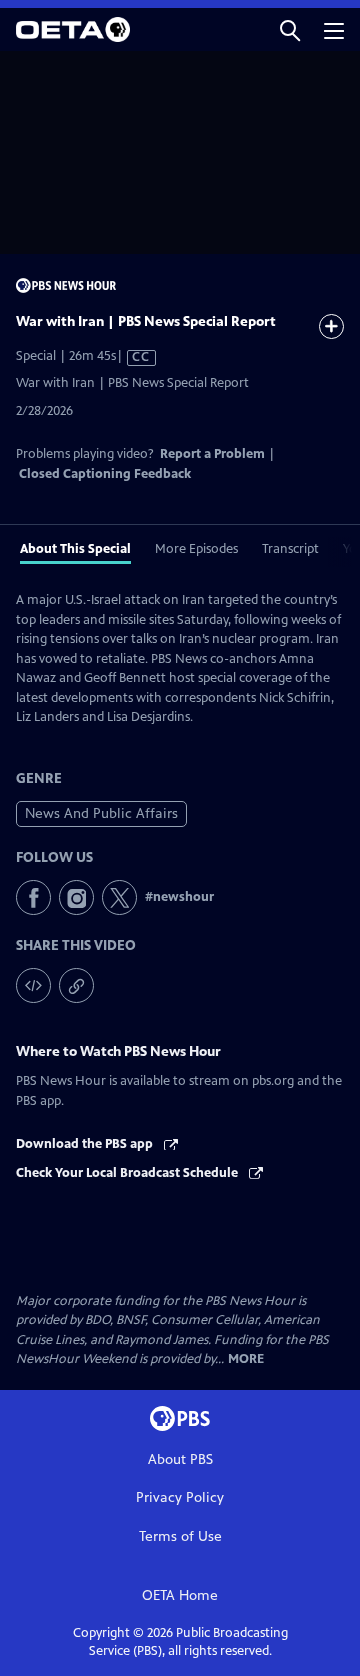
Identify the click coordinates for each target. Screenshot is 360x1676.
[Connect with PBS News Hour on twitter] (119, 897)
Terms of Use (180, 1536)
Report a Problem (212, 454)
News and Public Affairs (101, 813)
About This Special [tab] (75, 549)
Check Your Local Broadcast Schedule (128, 1173)
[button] (290, 29)
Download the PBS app (86, 1144)
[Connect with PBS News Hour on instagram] (76, 897)
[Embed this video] (33, 985)
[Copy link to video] (76, 985)
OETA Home (180, 1595)
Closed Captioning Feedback (105, 474)
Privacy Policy (180, 1497)
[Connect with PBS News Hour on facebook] (33, 897)
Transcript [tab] (290, 549)
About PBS (180, 1459)
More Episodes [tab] (196, 549)
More (246, 1359)
